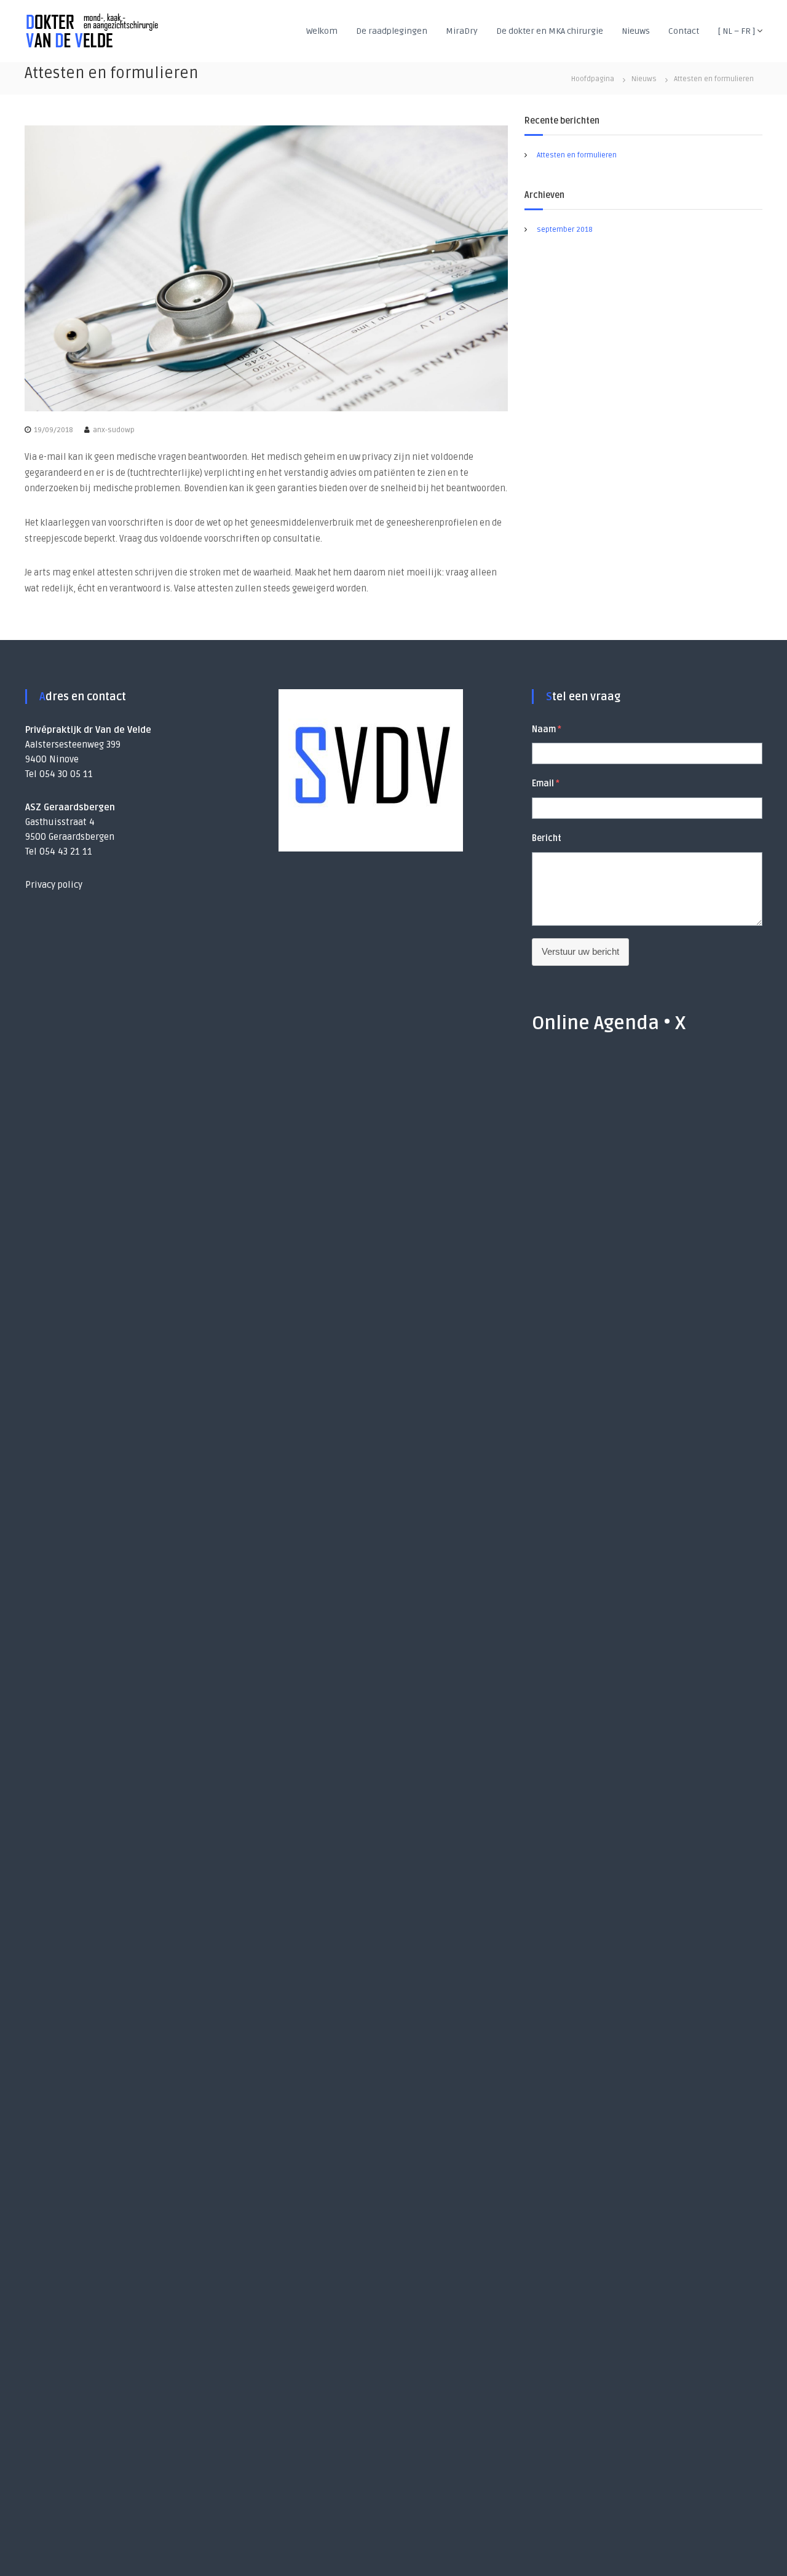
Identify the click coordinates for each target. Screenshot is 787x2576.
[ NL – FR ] (736, 31)
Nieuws (636, 31)
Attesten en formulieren (577, 155)
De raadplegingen (392, 31)
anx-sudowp (114, 430)
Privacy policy (54, 885)
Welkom (322, 31)
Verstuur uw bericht (580, 951)
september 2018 (565, 230)
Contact (684, 31)
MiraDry (462, 31)
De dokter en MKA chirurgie (550, 31)
